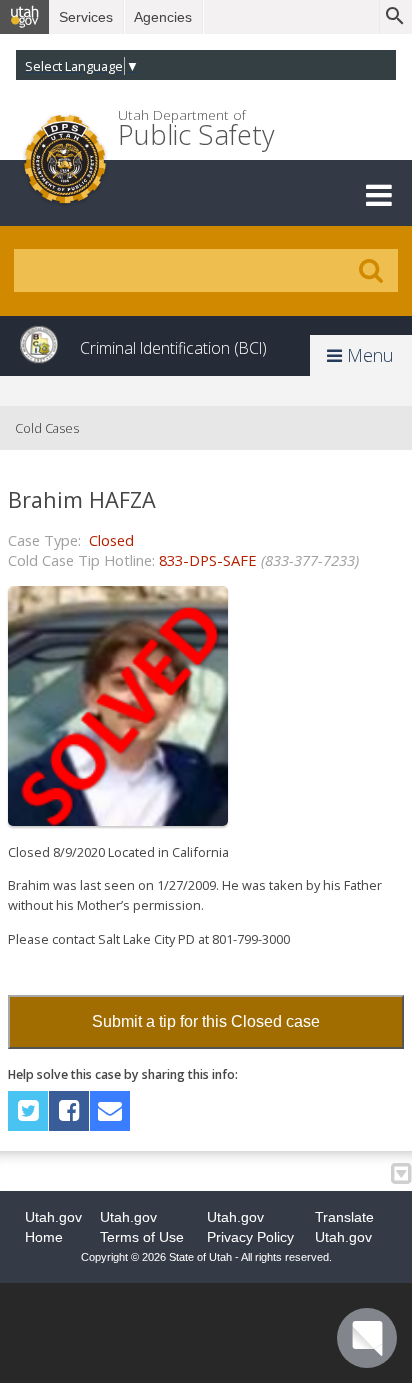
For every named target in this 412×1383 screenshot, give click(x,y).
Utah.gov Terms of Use (142, 1227)
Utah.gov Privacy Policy (250, 1227)
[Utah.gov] (24, 17)
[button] (379, 195)
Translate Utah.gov (344, 1227)
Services (86, 17)
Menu (368, 355)
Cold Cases (47, 428)
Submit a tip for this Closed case (206, 1021)
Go (371, 271)
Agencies (163, 17)
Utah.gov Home (53, 1227)
